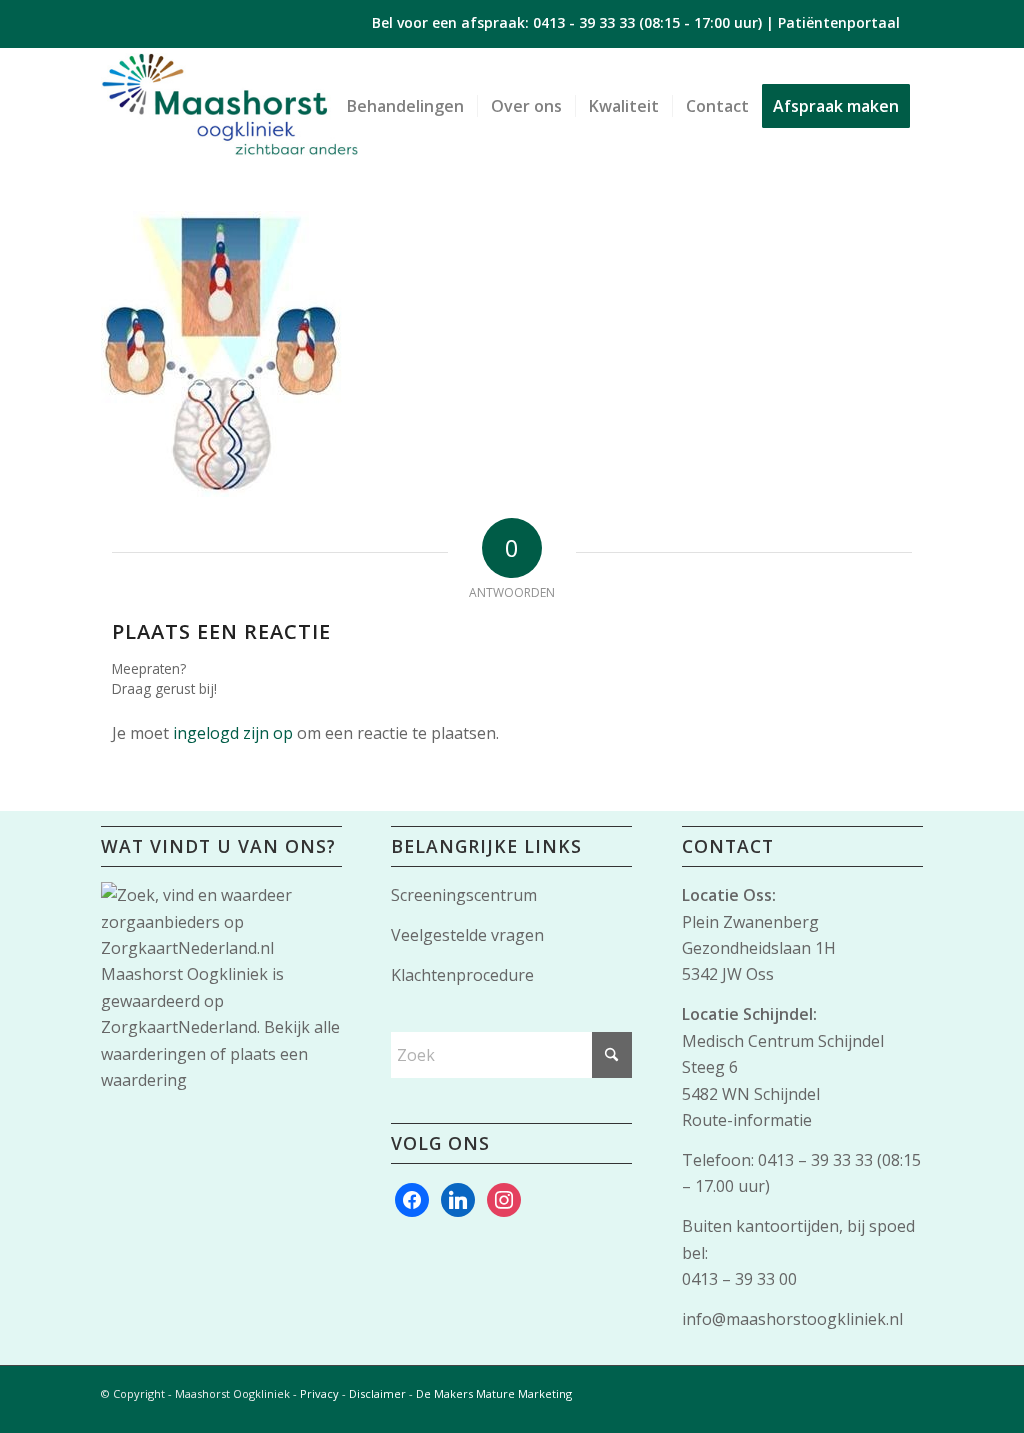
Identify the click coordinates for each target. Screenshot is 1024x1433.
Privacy (319, 1393)
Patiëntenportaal (839, 22)
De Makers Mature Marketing (494, 1393)
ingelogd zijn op (233, 733)
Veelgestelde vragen (467, 935)
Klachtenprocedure (462, 975)
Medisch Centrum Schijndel (783, 1041)
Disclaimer (377, 1393)
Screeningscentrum (464, 895)
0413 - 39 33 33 (584, 22)
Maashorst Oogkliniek (184, 974)
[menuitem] (405, 106)
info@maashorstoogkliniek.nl (792, 1319)
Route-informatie (747, 1120)
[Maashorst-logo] (229, 106)
